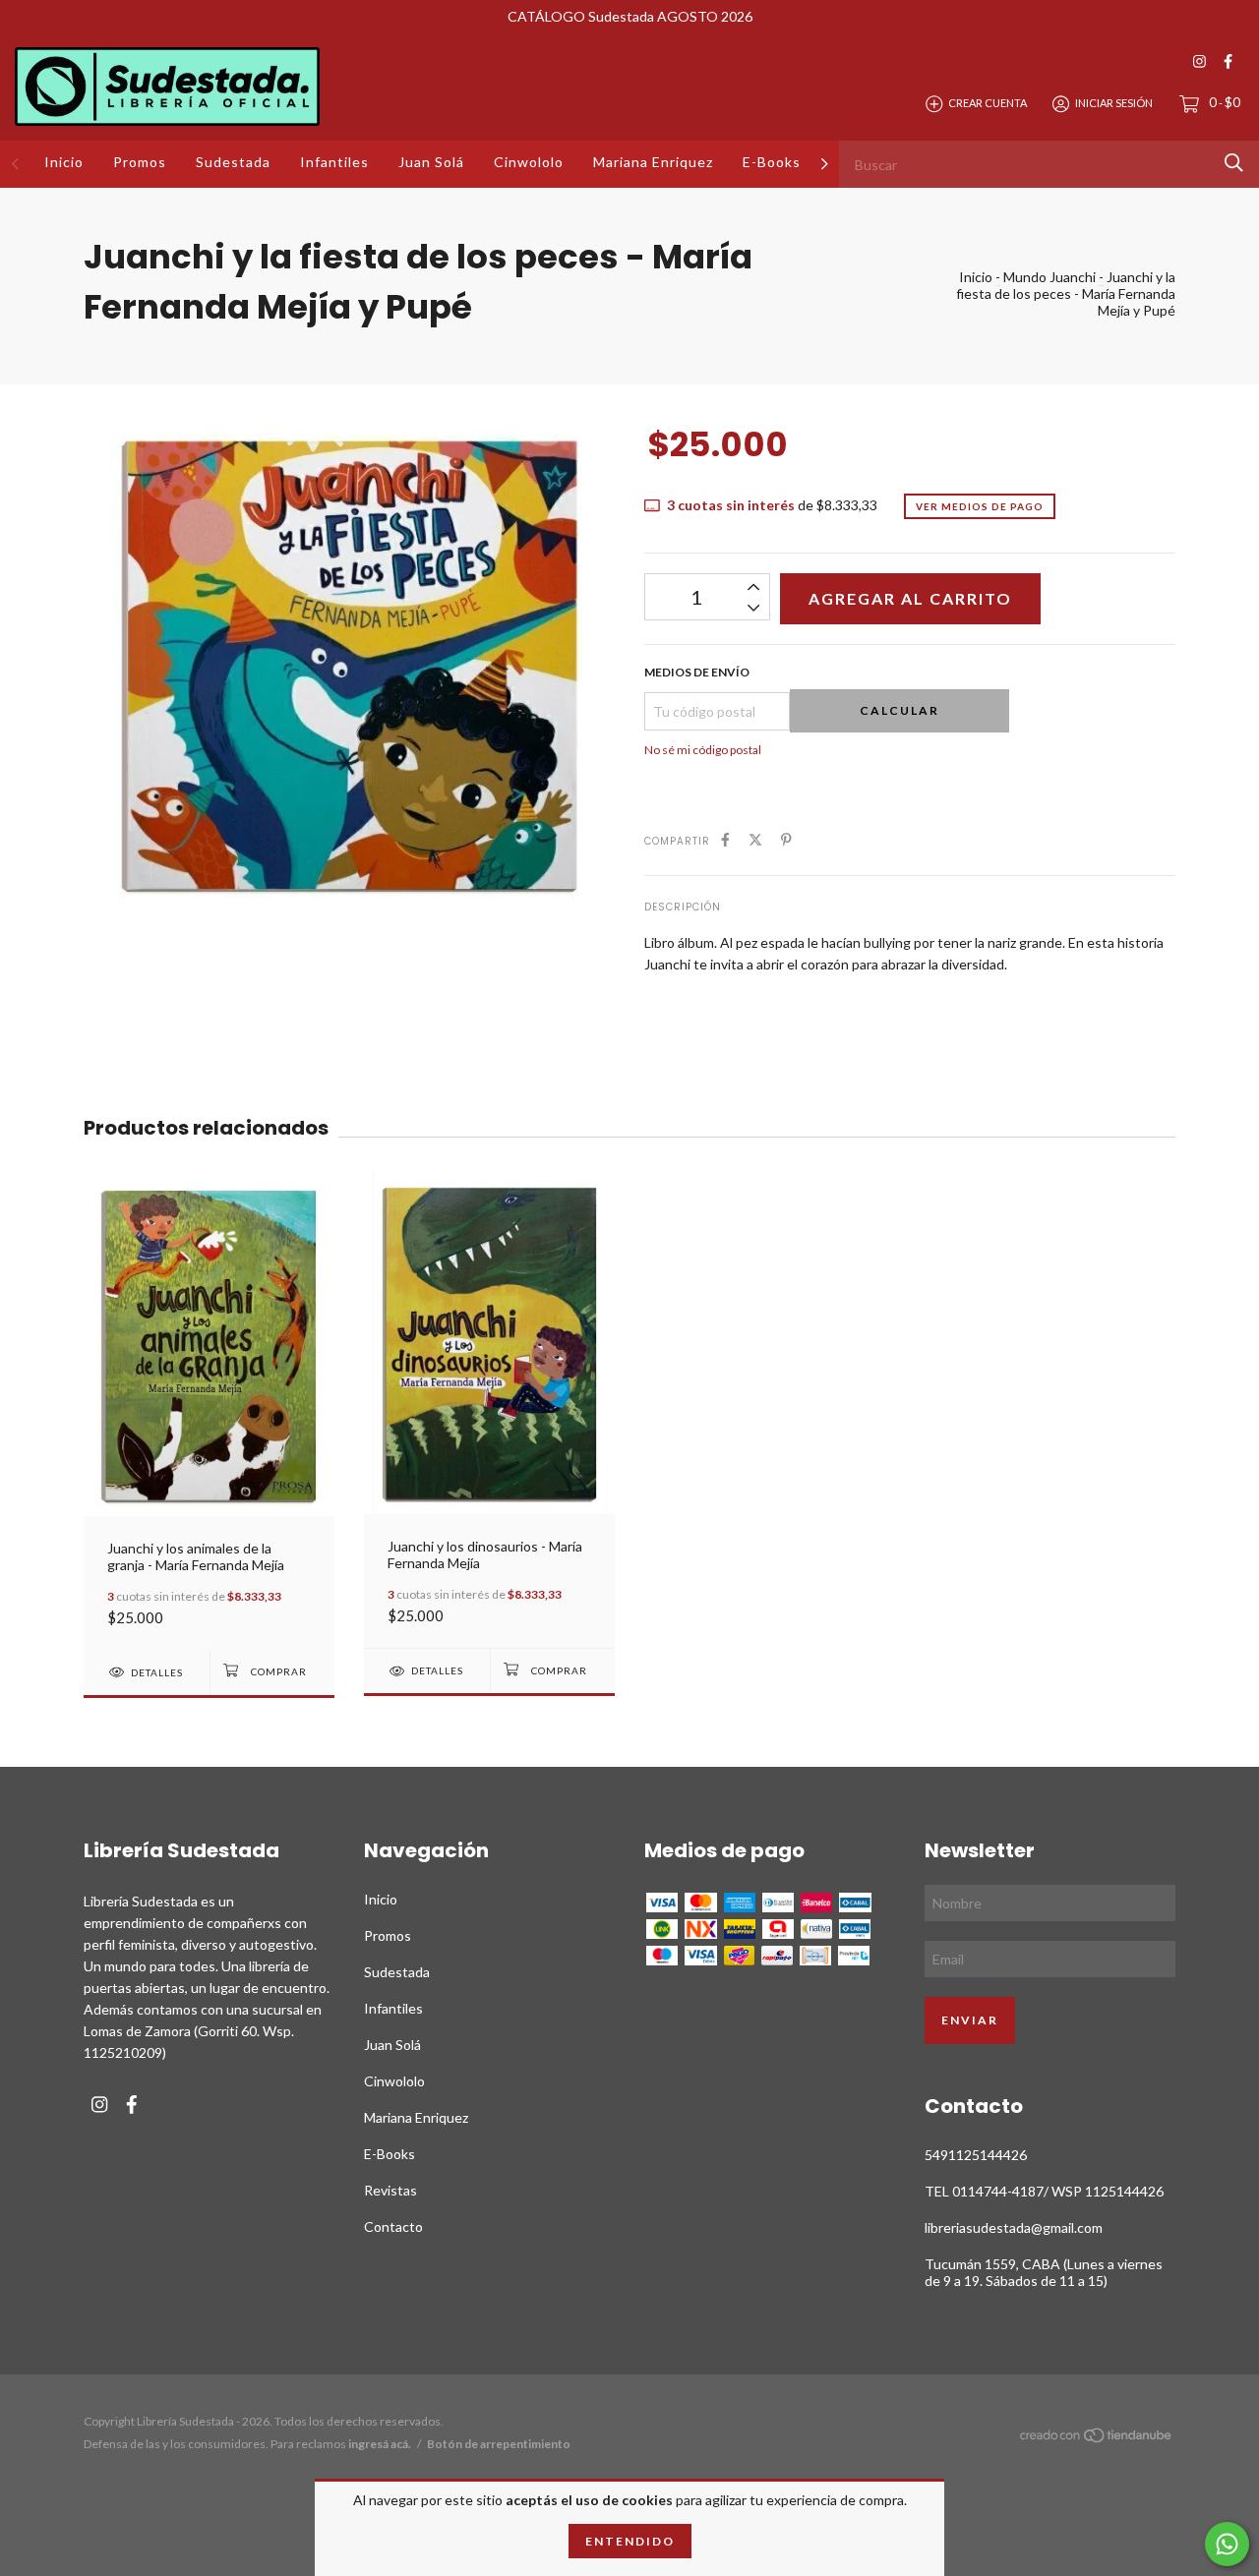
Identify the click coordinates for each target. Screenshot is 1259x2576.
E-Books (772, 162)
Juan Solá (431, 162)
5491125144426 (976, 2155)
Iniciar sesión (1114, 103)
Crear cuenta (988, 103)
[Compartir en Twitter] (755, 839)
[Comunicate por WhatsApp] (1227, 2544)
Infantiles (334, 162)
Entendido (630, 2541)
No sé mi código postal (703, 750)
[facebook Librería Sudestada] (1228, 61)
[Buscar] (1234, 163)
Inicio (64, 162)
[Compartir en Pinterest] (786, 839)
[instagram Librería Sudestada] (1199, 61)
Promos (140, 162)
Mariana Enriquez (653, 162)
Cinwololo (529, 162)
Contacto (393, 2226)
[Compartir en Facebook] (725, 839)
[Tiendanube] (1097, 2439)
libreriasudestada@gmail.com (1014, 2227)
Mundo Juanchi (1049, 277)
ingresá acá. (380, 2444)
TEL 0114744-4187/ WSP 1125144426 (1044, 2191)
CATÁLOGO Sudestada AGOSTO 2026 (630, 16)
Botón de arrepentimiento (499, 2444)
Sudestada (233, 162)
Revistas (390, 2190)
